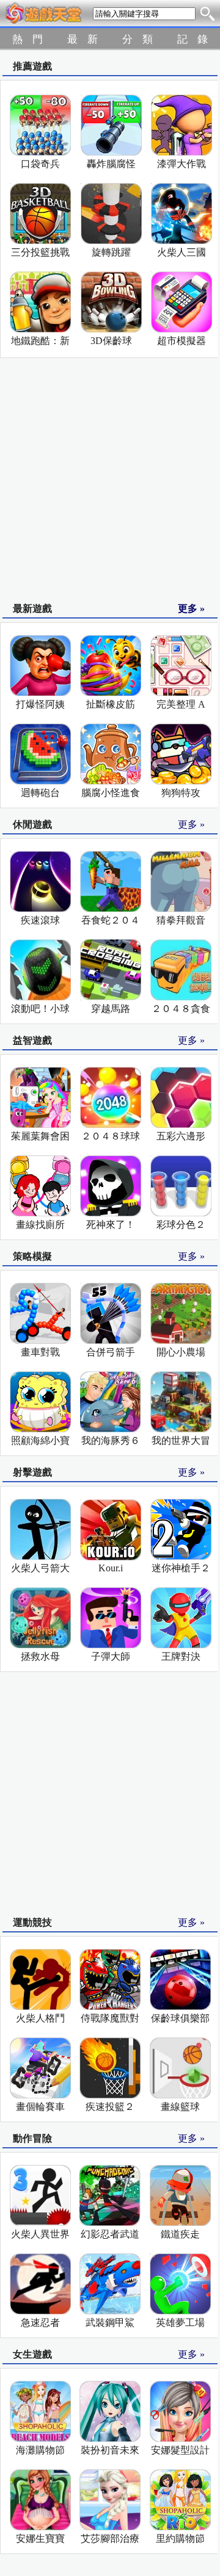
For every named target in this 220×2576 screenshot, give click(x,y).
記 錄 (193, 39)
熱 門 (28, 39)
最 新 (82, 39)
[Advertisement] (110, 481)
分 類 (137, 39)
